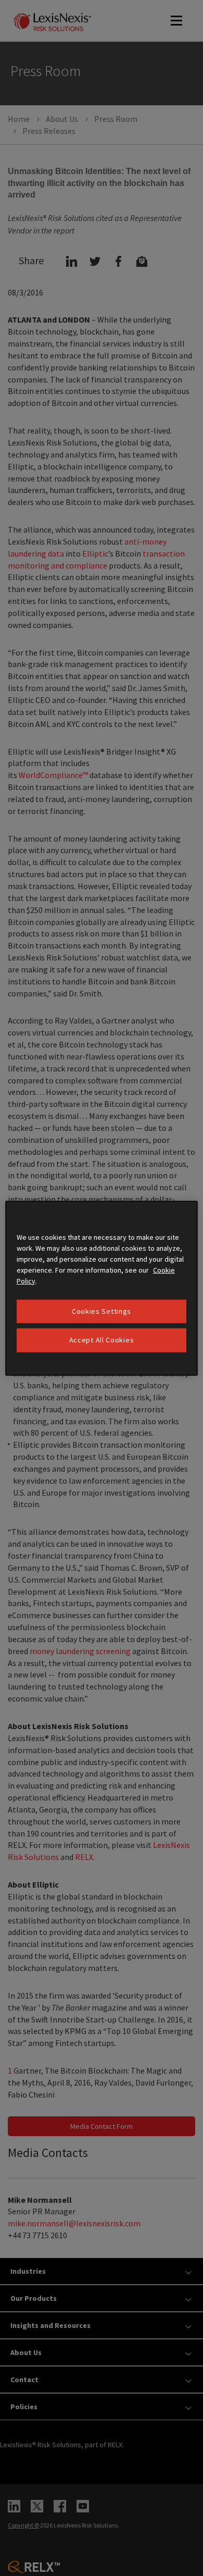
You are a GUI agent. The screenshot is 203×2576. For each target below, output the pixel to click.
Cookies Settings (102, 1311)
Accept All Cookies (102, 1340)
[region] (102, 1288)
